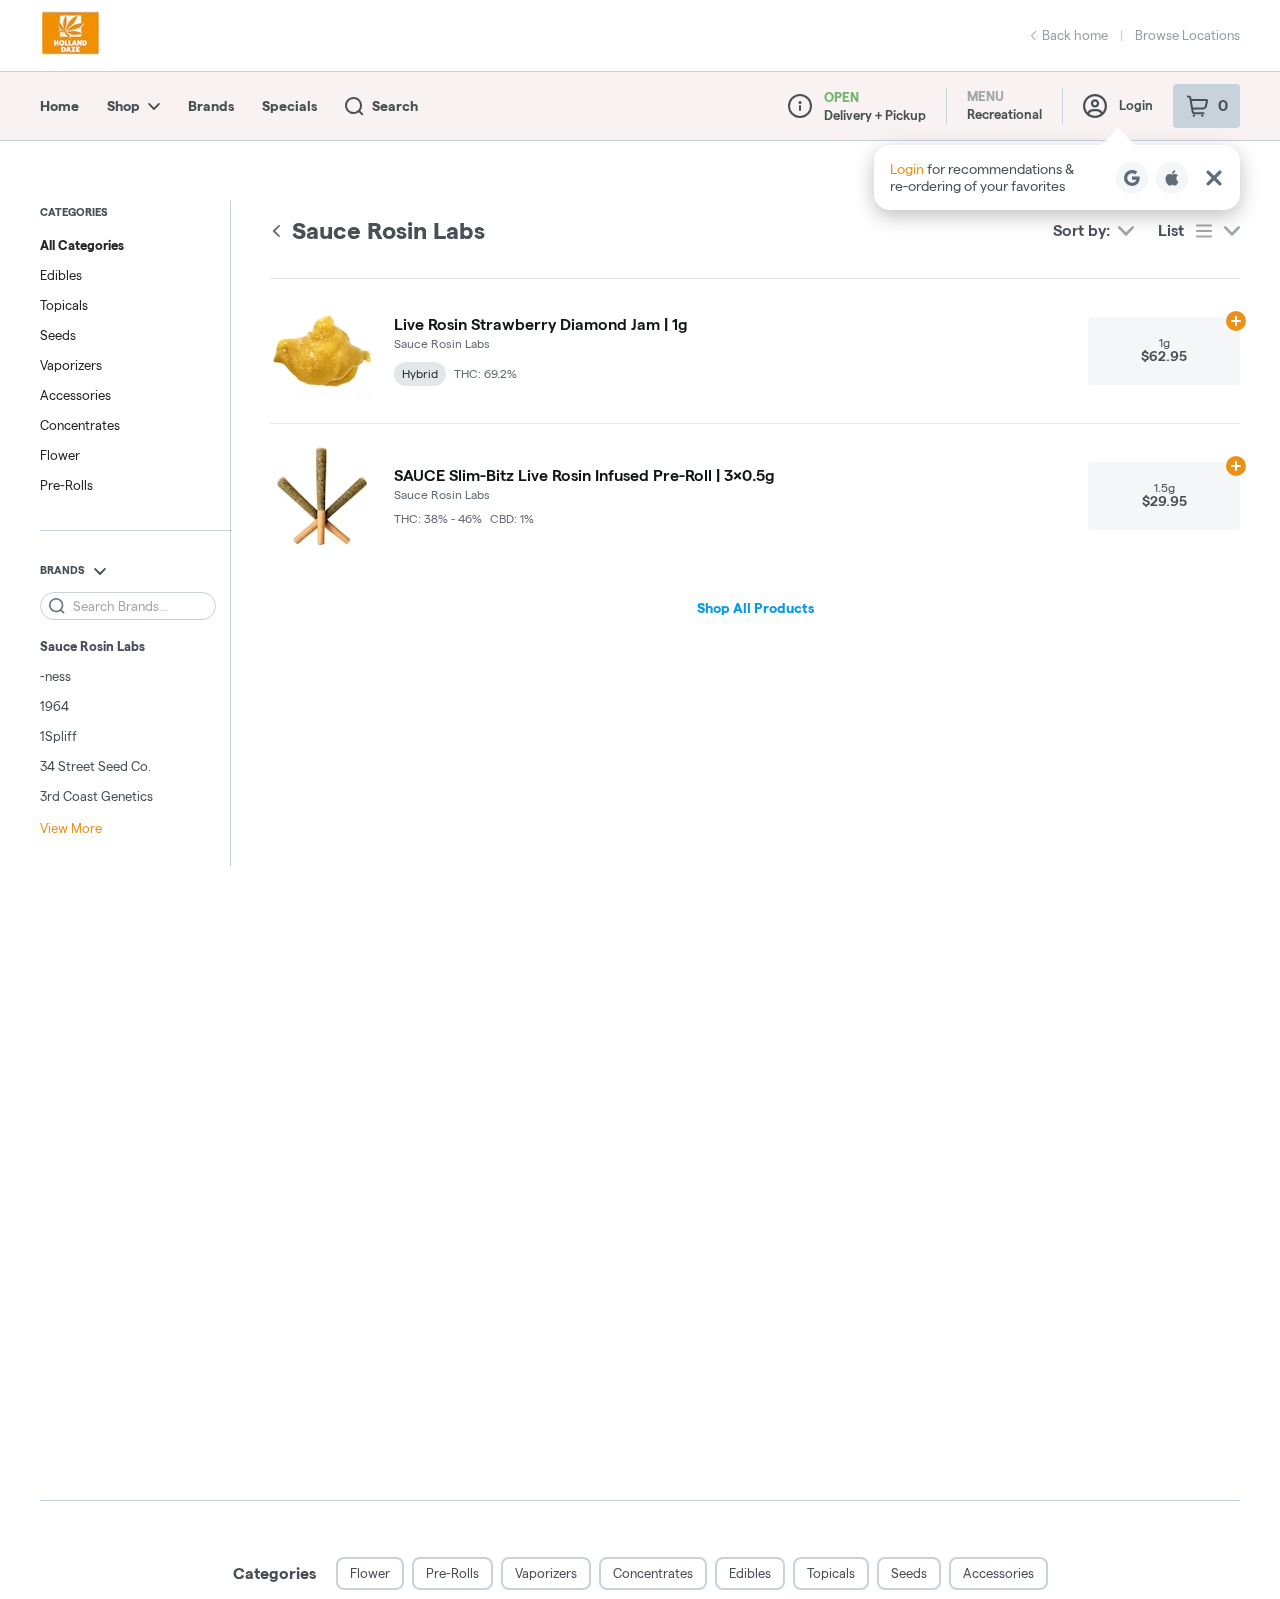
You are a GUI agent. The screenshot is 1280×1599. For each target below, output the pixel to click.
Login (1136, 105)
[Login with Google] (1132, 178)
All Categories (82, 245)
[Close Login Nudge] (1214, 178)
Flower (60, 455)
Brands (211, 106)
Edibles (61, 275)
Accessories (75, 395)
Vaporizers (71, 365)
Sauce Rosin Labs (92, 646)
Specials (289, 106)
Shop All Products (755, 608)
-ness (55, 676)
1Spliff (58, 736)
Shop (123, 106)
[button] (1057, 177)
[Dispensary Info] (800, 106)
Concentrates (80, 425)
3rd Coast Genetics (96, 796)
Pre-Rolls (66, 485)
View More (71, 828)
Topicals (64, 305)
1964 (54, 706)
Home (59, 106)
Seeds (58, 335)
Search (395, 106)
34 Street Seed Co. (95, 766)
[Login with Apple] (1172, 178)
